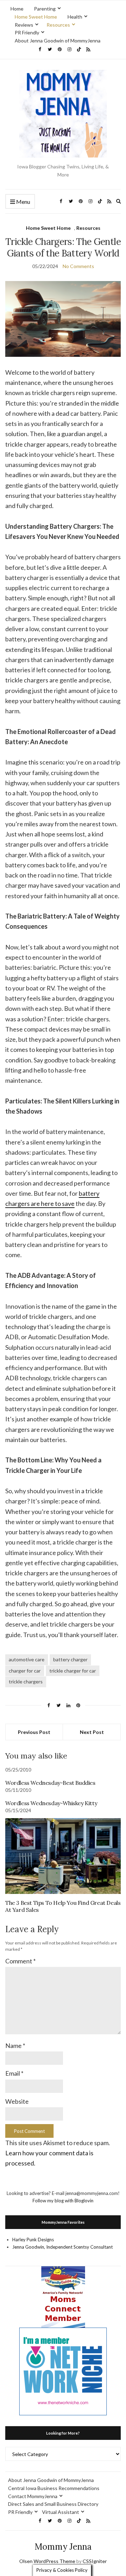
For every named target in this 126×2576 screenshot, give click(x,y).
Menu (23, 202)
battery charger (70, 1659)
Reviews (24, 25)
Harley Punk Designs (33, 2240)
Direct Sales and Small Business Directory (53, 2504)
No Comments (78, 266)
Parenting (45, 9)
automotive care (27, 1659)
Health (75, 17)
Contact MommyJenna (33, 2496)
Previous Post (34, 1732)
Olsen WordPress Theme (47, 2561)
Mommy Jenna (63, 2547)
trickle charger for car (73, 1671)
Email (14, 2073)
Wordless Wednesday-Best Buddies (50, 1783)
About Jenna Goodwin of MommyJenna (58, 41)
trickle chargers (26, 1681)
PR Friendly (27, 32)
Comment (20, 1961)
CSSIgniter (95, 2561)
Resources (58, 25)
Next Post (92, 1732)
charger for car (25, 1671)
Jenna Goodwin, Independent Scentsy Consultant (62, 2247)
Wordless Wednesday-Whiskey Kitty (51, 1803)
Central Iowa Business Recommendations (54, 2488)
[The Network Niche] (63, 2371)
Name (15, 2046)
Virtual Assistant (61, 2512)
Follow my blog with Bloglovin (63, 2201)
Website (17, 2101)
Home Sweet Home (36, 17)
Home (17, 9)
